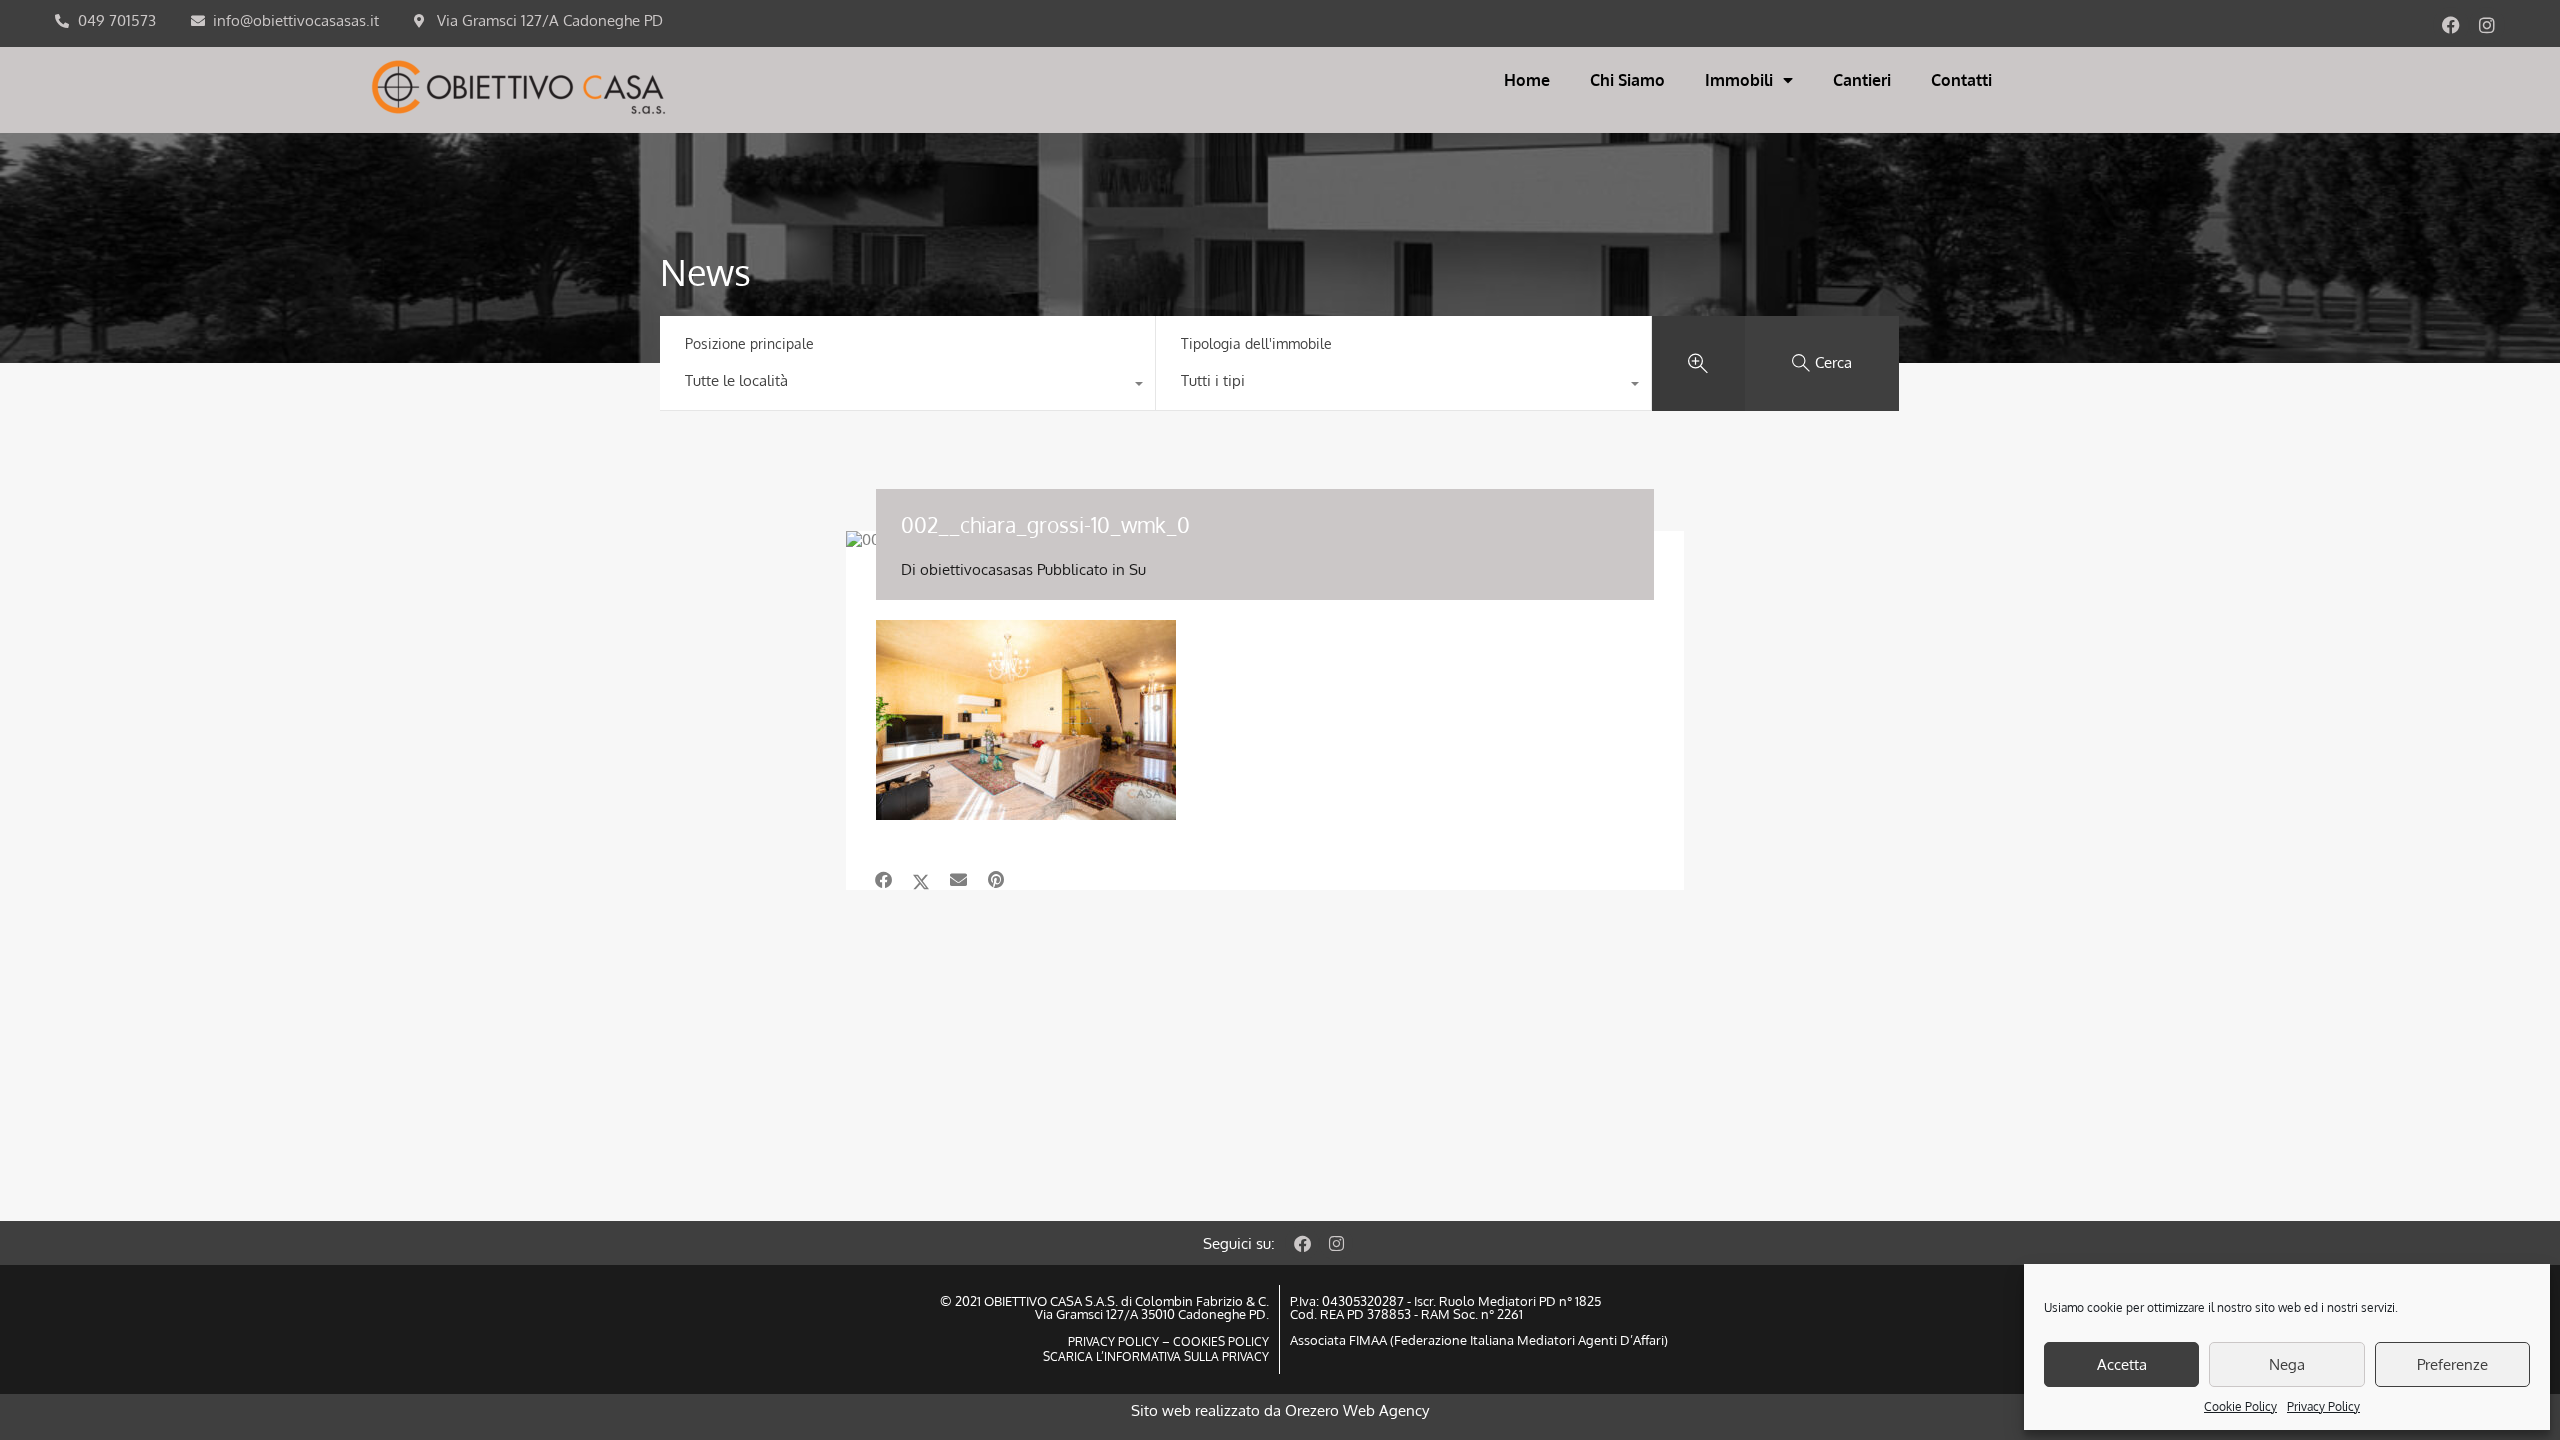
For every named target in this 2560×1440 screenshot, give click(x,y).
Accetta (2122, 1364)
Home (1527, 80)
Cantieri (1862, 80)
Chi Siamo (1627, 80)
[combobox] (907, 386)
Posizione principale (749, 343)
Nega (2287, 1364)
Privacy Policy (2323, 1406)
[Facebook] (2451, 25)
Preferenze (2452, 1364)
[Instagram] (2487, 25)
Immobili (1739, 80)
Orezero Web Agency (1357, 1410)
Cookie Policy (2240, 1406)
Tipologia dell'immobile (1256, 343)
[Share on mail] (958, 880)
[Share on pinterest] (996, 880)
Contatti (1961, 80)
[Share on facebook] (883, 880)
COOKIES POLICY (1219, 1341)
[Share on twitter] (921, 880)
